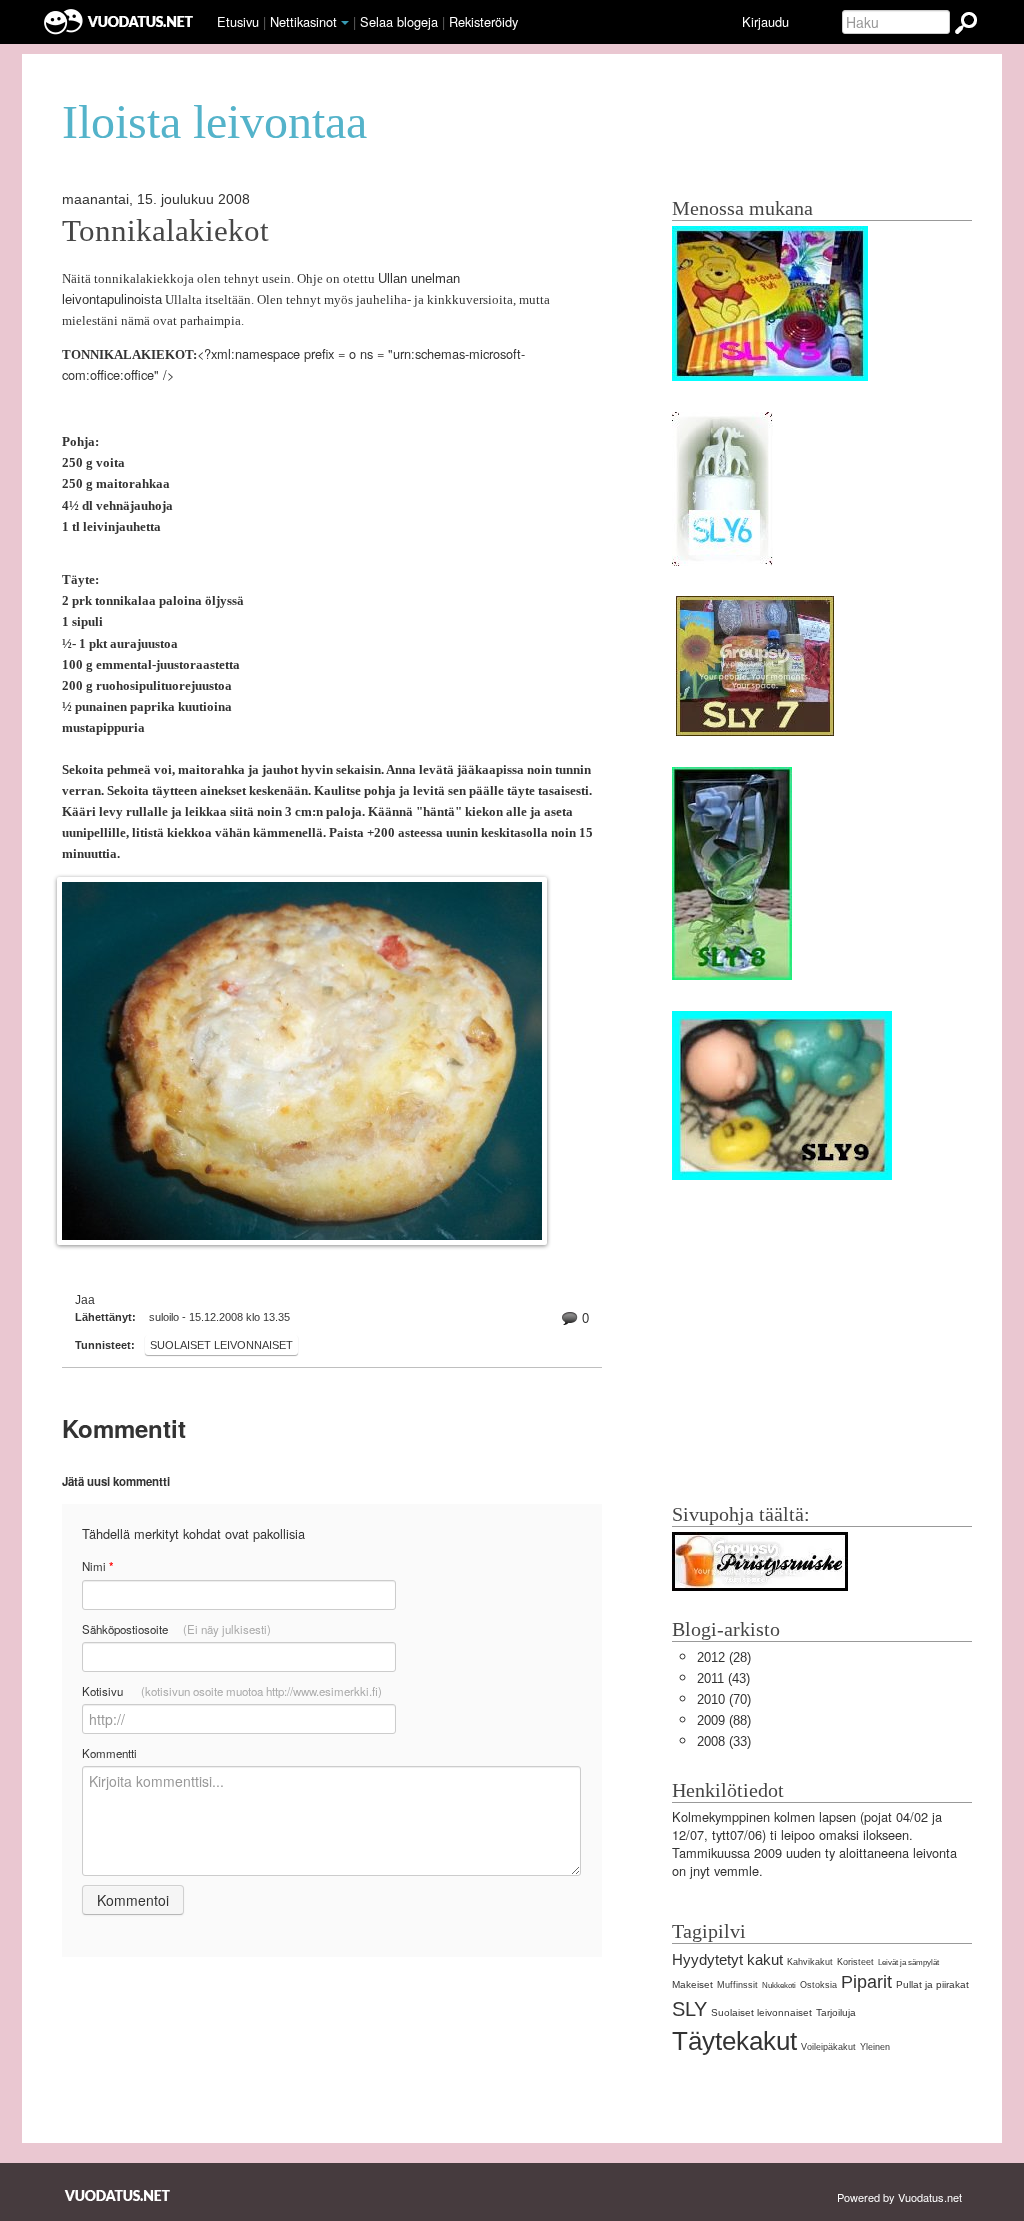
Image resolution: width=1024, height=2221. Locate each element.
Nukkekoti (779, 1985)
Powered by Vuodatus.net (899, 2197)
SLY (689, 2008)
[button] (345, 23)
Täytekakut (734, 2041)
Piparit (866, 1982)
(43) (723, 1678)
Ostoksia (818, 1985)
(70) (724, 1699)
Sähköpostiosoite (176, 1629)
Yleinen (875, 2047)
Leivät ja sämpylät (908, 1962)
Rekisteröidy (483, 21)
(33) (724, 1741)
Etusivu (238, 21)
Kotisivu (232, 1691)
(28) (724, 1657)
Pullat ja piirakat (932, 1984)
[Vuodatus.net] (118, 2195)
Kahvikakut (810, 1962)
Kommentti (109, 1753)
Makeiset (692, 1984)
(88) (724, 1720)
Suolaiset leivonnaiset (221, 1345)
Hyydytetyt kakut (727, 1959)
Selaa (399, 21)
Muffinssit (737, 1985)
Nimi (97, 1566)
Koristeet (855, 1962)
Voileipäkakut (828, 2047)
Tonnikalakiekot (165, 231)
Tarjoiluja (836, 2012)
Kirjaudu (765, 21)
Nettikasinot (303, 21)
